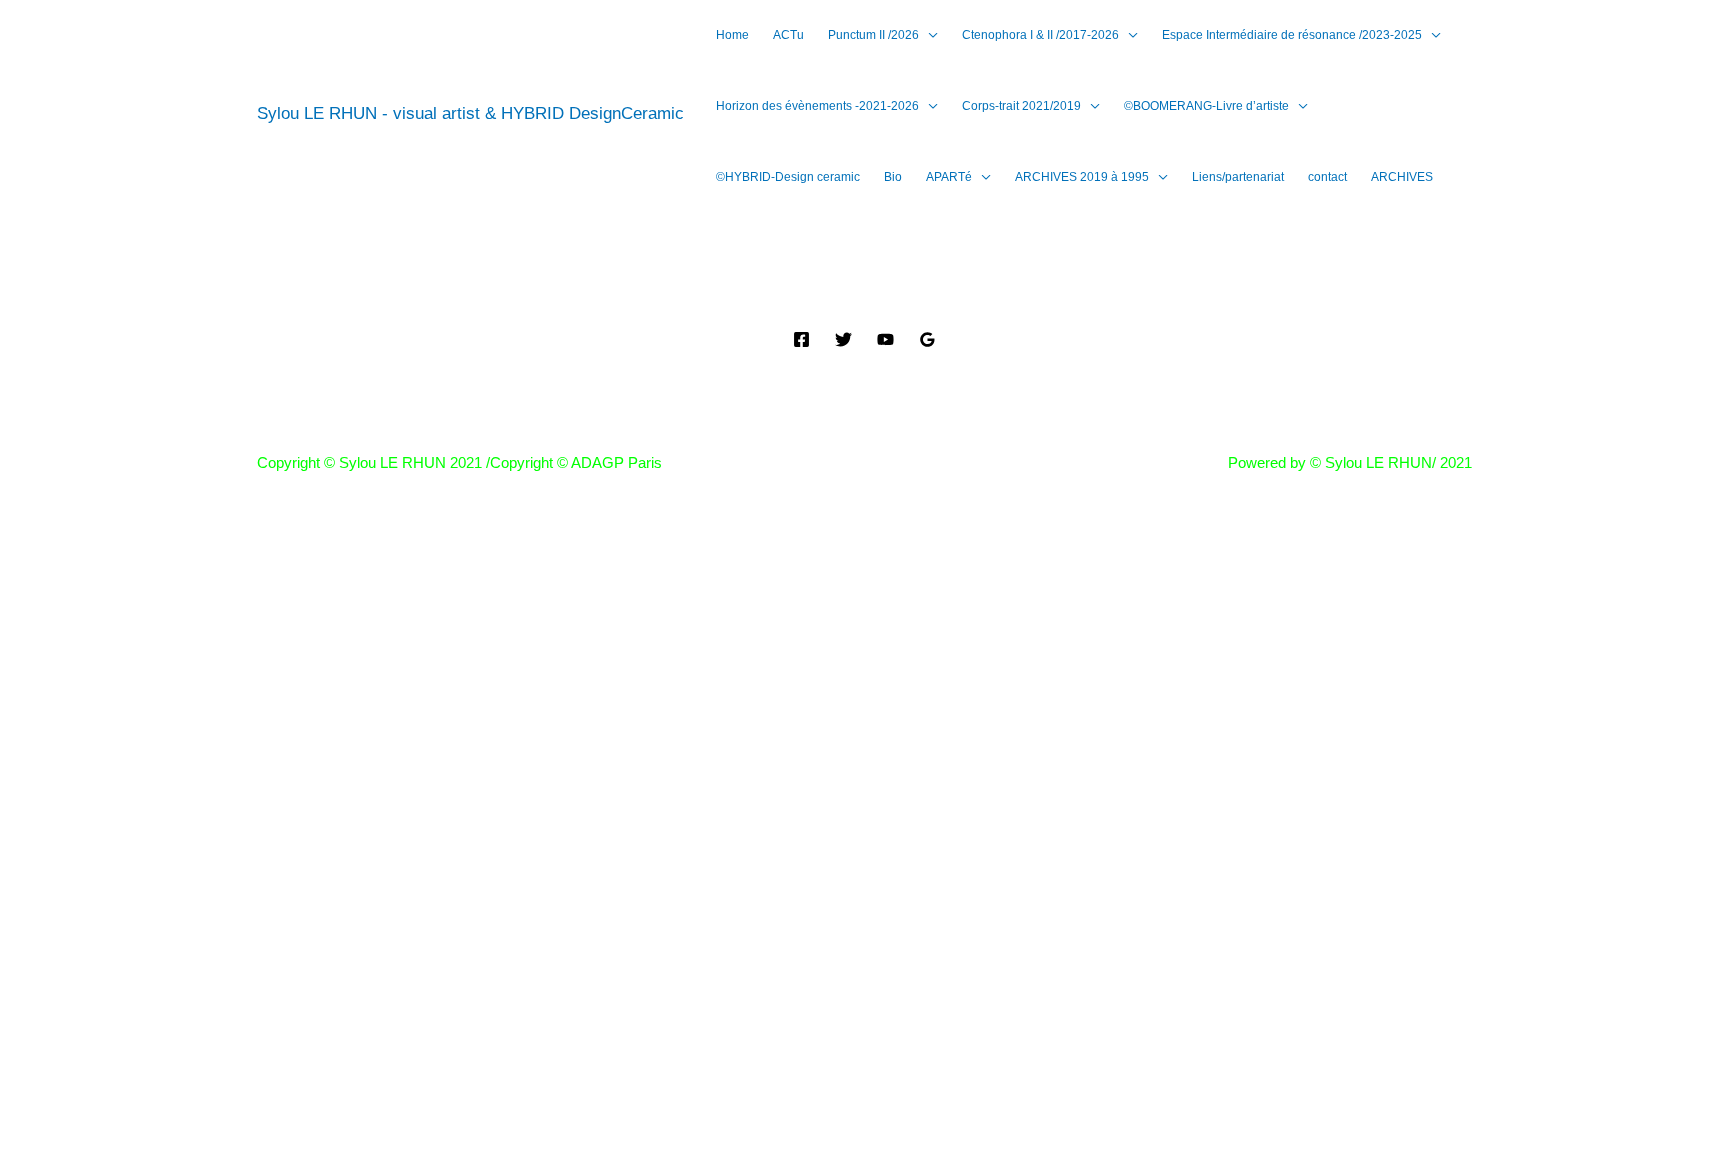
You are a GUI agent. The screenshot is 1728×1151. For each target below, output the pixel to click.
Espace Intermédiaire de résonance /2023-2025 (1292, 35)
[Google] (927, 339)
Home (732, 35)
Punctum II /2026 (873, 35)
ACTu (788, 35)
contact (1327, 177)
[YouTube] (885, 339)
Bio (893, 177)
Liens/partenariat (1238, 177)
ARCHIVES (1402, 177)
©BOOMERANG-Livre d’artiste (1206, 106)
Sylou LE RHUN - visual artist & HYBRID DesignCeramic (470, 113)
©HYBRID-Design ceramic (788, 177)
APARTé (949, 177)
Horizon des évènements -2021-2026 (817, 106)
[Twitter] (843, 339)
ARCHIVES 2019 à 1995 (1082, 177)
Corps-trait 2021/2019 (1021, 106)
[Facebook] (801, 339)
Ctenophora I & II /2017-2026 (1040, 35)
